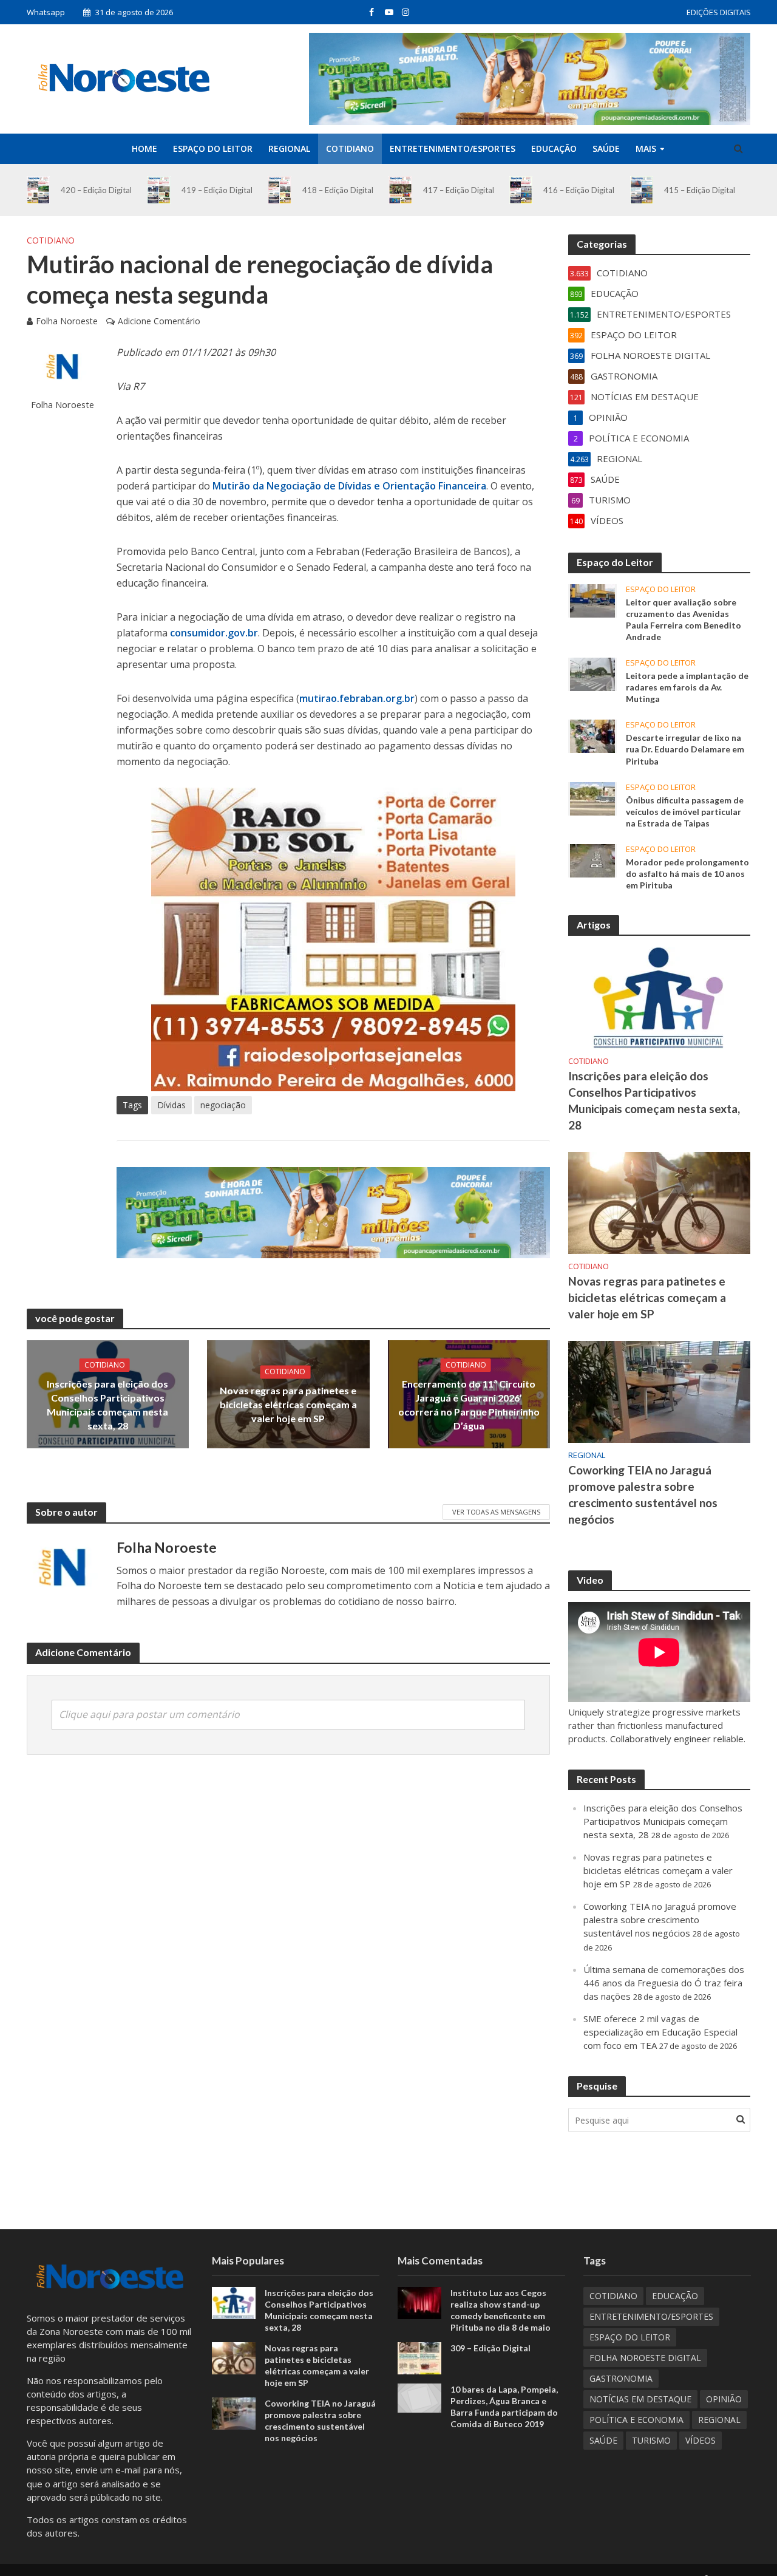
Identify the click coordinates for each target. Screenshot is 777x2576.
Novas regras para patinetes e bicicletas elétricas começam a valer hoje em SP (288, 1404)
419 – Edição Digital (217, 190)
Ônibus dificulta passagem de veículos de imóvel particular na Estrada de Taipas (685, 812)
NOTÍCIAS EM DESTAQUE (640, 2399)
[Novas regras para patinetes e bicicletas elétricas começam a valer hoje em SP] (659, 1202)
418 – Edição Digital (338, 190)
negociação (223, 1105)
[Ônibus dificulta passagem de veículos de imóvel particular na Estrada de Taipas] (592, 797)
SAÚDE (606, 148)
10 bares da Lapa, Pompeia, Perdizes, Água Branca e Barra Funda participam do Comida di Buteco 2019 (504, 2407)
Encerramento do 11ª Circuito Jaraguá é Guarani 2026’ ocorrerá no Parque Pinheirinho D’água (469, 1405)
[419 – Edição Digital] (159, 190)
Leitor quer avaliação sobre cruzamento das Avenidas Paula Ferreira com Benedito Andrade (684, 619)
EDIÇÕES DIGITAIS (719, 12)
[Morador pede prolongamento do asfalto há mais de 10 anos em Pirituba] (592, 859)
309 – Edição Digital (490, 2348)
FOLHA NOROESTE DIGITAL (645, 2358)
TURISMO (651, 2440)
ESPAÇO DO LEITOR (213, 148)
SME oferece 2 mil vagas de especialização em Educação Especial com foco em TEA (660, 2032)
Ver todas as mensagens (496, 1512)
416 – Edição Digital (579, 190)
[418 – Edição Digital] (280, 190)
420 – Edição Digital (96, 190)
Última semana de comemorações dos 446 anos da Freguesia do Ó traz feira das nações (664, 1983)
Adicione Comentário (159, 321)
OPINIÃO (724, 2399)
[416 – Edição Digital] (521, 190)
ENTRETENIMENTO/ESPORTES (453, 148)
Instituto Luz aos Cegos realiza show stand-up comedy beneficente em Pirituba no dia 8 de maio (500, 2310)
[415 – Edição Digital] (642, 190)
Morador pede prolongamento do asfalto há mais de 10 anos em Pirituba (687, 874)
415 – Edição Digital (700, 190)
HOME (144, 148)
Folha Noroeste (67, 321)
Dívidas (171, 1105)
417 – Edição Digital (459, 190)
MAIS (646, 148)
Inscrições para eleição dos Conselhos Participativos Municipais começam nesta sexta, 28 (107, 1405)
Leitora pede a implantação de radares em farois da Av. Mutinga (687, 687)
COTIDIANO (350, 148)
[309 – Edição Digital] (419, 2357)
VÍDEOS (701, 2440)
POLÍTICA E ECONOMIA (636, 2420)
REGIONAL (289, 148)
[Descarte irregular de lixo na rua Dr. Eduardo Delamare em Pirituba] (592, 735)
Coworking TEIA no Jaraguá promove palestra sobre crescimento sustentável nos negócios (643, 1494)
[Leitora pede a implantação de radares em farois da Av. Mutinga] (592, 673)
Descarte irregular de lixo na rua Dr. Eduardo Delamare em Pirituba (685, 749)
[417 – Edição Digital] (400, 190)
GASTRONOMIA (621, 2378)
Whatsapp (46, 12)
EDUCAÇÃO (554, 148)
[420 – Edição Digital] (39, 190)
